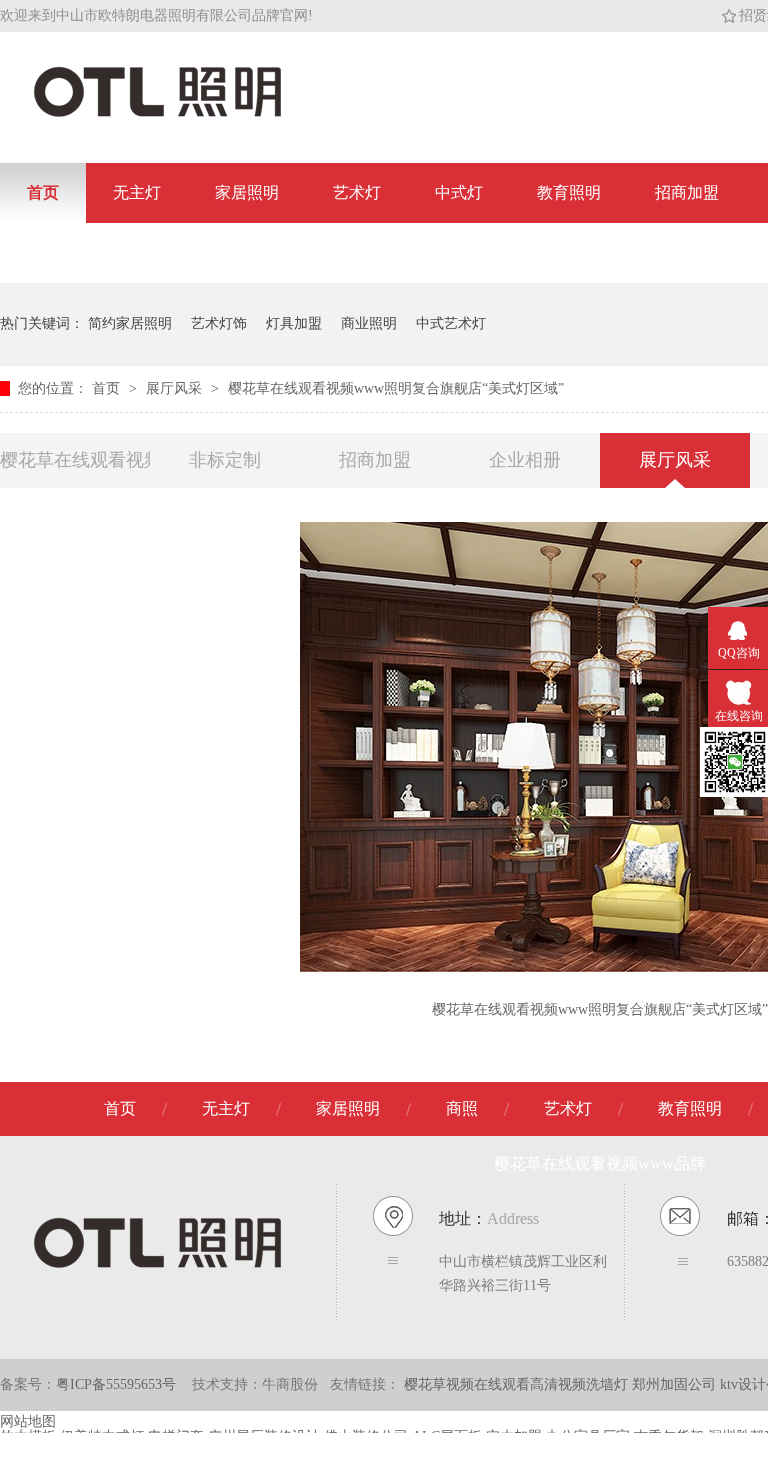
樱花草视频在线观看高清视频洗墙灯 (518, 1384)
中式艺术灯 (451, 323)
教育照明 (569, 192)
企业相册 (525, 460)
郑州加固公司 (676, 1384)
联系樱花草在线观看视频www (133, 252)
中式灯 (459, 192)
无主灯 (137, 192)
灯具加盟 (294, 323)
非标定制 (225, 460)
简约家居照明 (130, 323)
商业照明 (369, 323)
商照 (462, 1108)
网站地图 (28, 1421)
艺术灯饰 (219, 323)
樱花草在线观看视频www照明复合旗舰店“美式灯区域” (396, 388)
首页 (43, 192)
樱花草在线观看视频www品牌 (75, 460)
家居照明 (247, 192)
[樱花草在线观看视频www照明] (157, 115)
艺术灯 (357, 192)
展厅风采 (176, 388)
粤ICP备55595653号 (116, 1384)
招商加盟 (687, 192)
